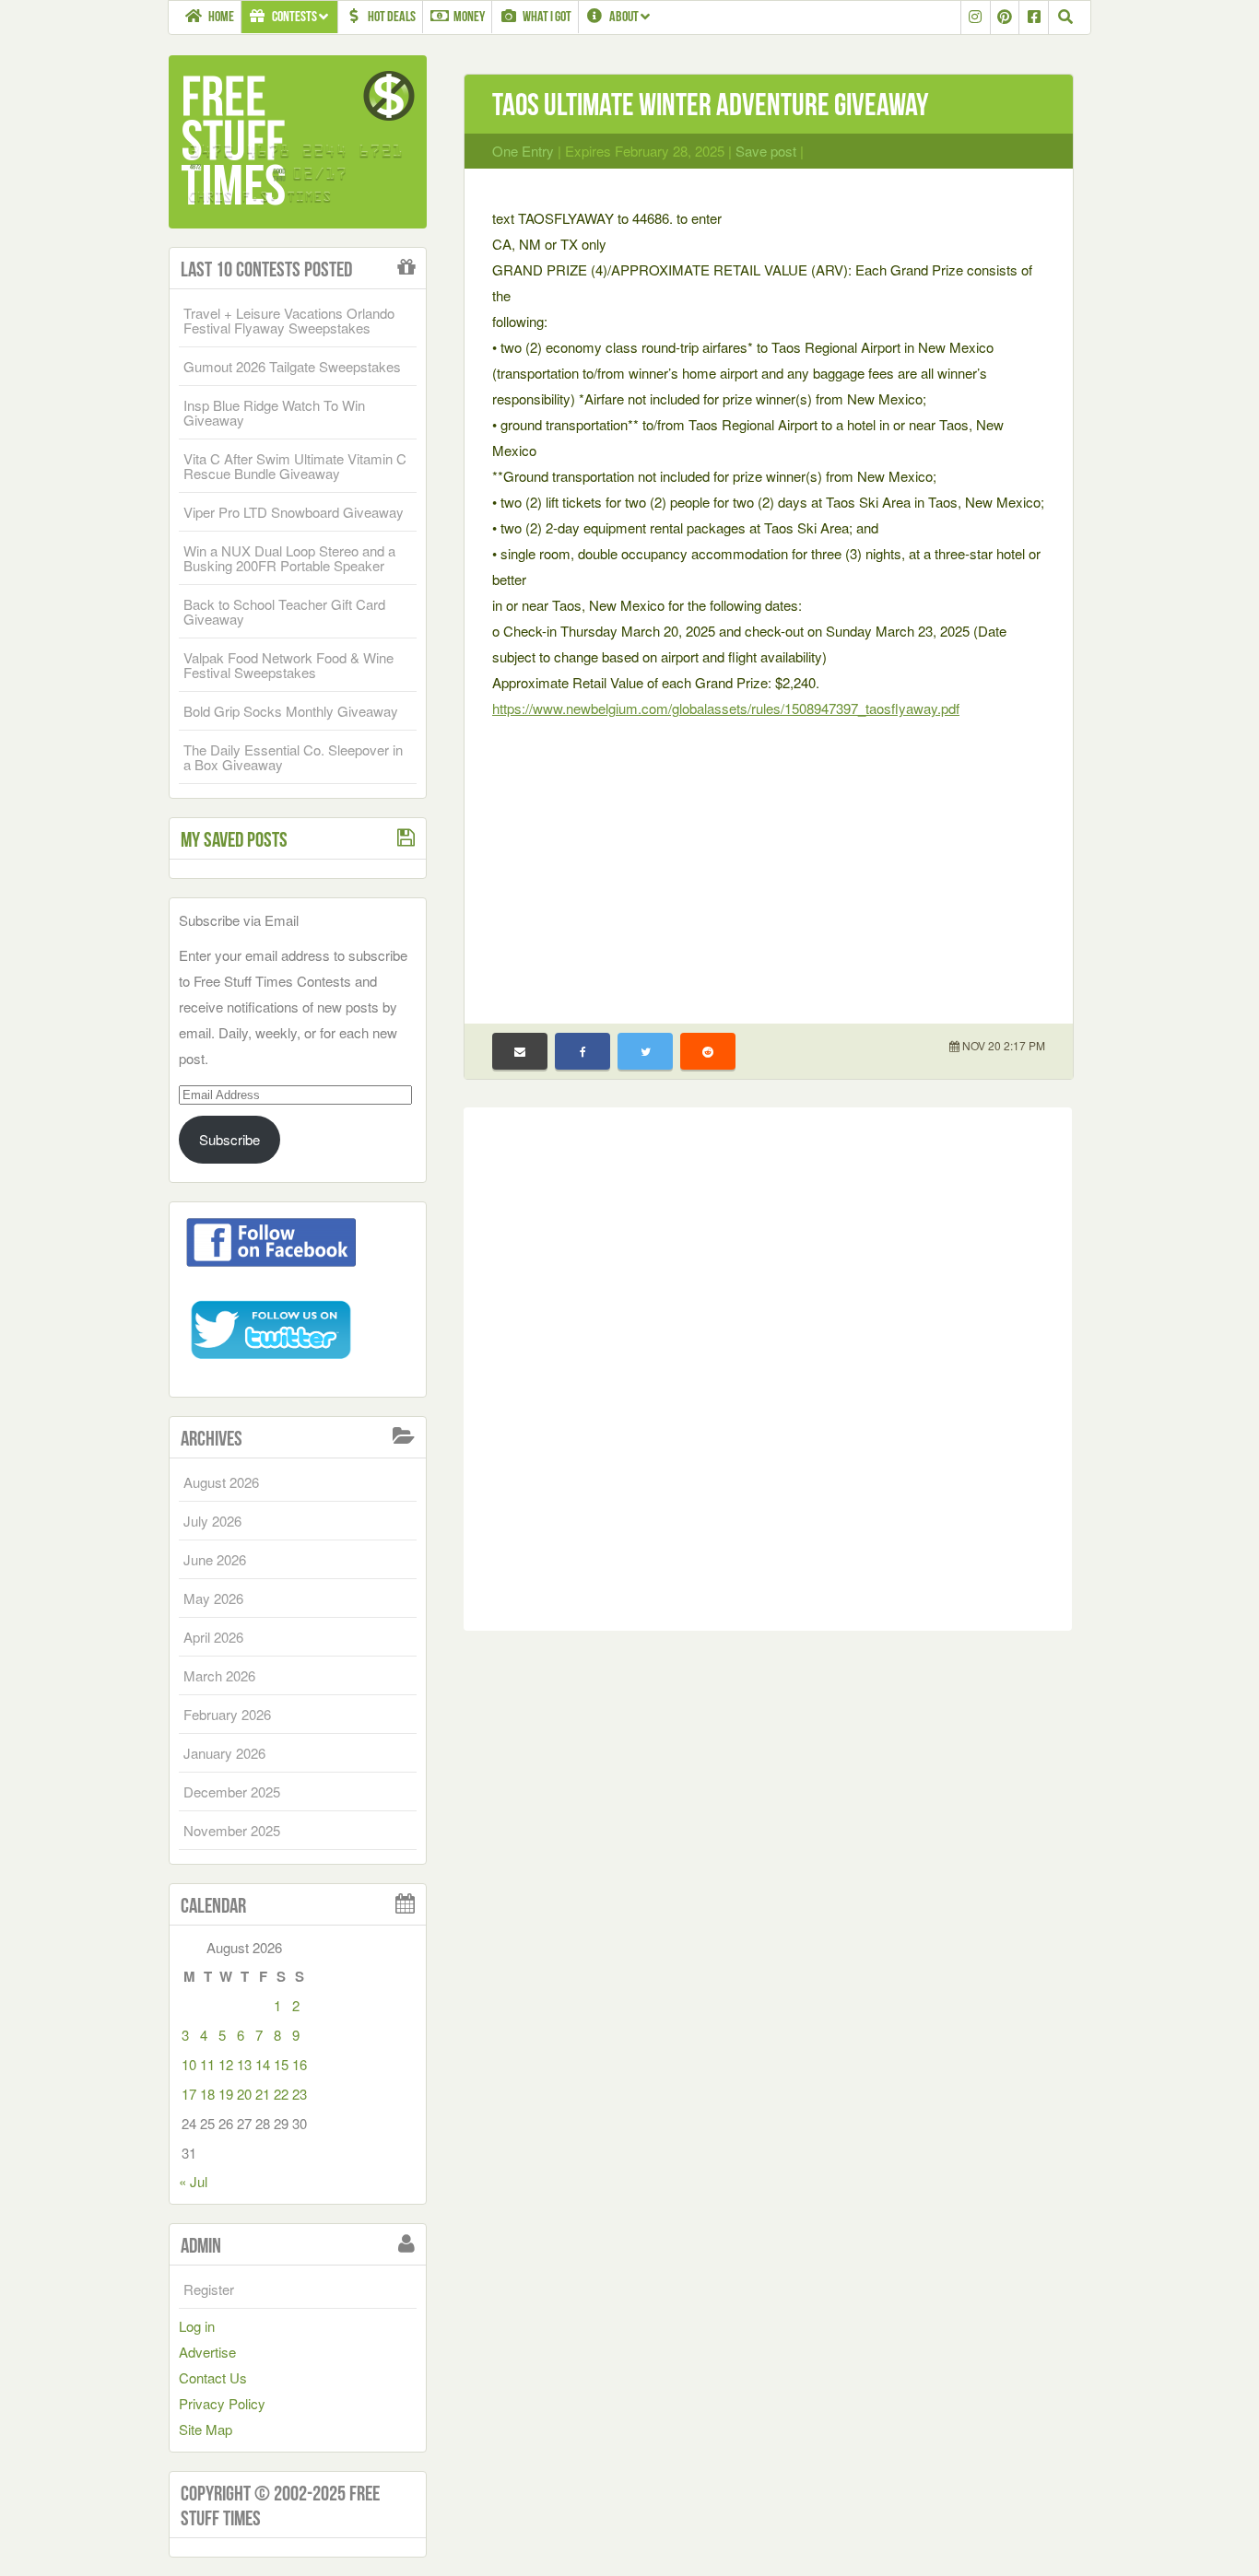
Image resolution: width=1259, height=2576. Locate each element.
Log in (197, 2326)
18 (207, 2094)
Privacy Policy (222, 2403)
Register (209, 2289)
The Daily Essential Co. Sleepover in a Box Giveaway (293, 757)
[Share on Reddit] (708, 1051)
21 (263, 2094)
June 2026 (215, 1559)
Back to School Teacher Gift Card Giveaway (284, 611)
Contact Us (213, 2377)
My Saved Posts (234, 839)
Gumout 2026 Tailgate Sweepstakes (292, 366)
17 (189, 2094)
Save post (766, 151)
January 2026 (224, 1753)
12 (226, 2064)
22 (281, 2094)
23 (300, 2094)
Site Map (206, 2429)
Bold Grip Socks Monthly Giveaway (291, 711)
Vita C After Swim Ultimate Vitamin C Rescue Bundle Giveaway (295, 466)
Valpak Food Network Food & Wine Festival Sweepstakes (288, 665)
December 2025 (232, 1791)
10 (189, 2064)
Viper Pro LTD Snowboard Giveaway (294, 512)
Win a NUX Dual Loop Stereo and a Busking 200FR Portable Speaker (289, 558)
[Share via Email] (520, 1051)
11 (207, 2064)
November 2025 (232, 1830)
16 (300, 2064)
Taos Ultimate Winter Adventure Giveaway (710, 105)
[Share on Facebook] (582, 1051)
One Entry (523, 151)
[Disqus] (768, 1365)
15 (281, 2064)
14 (263, 2064)
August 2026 (221, 1482)
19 (226, 2094)
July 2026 (212, 1521)
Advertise (207, 2352)
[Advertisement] (769, 860)
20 (244, 2094)
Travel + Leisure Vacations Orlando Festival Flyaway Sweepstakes (289, 320)
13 (244, 2064)
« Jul (193, 2181)
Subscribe (229, 1139)
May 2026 (213, 1598)
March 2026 (219, 1675)
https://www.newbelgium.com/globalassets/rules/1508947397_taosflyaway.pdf (726, 708)
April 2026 (213, 1637)
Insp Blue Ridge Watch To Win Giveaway (274, 412)
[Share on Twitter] (645, 1051)
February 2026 (227, 1714)
